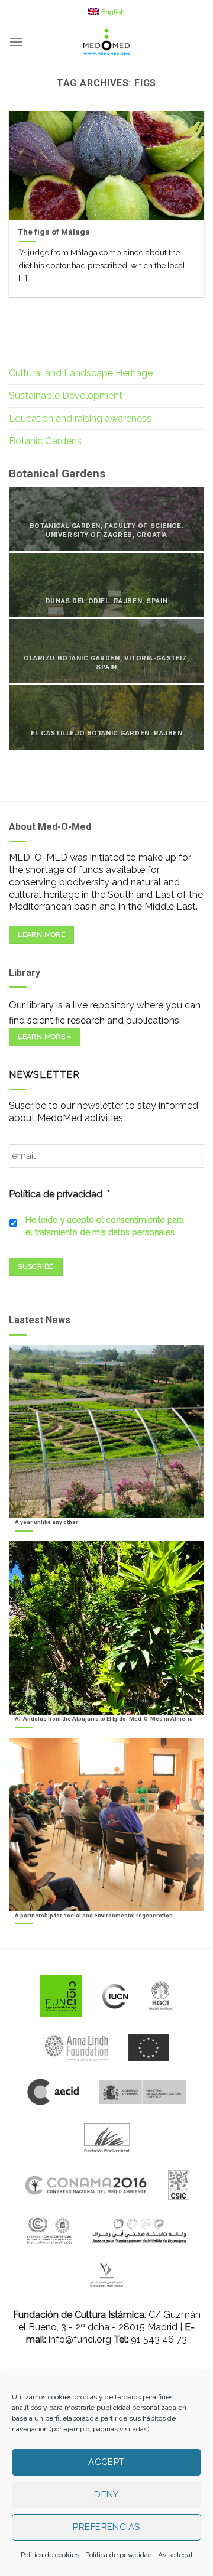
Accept (106, 2462)
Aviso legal (175, 2555)
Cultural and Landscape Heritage (81, 373)
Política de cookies (50, 2555)
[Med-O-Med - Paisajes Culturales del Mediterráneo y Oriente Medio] (106, 42)
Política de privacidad (119, 2555)
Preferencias (106, 2527)
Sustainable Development (66, 395)
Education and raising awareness (80, 419)
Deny (106, 2494)
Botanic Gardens (45, 441)
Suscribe (35, 1266)
